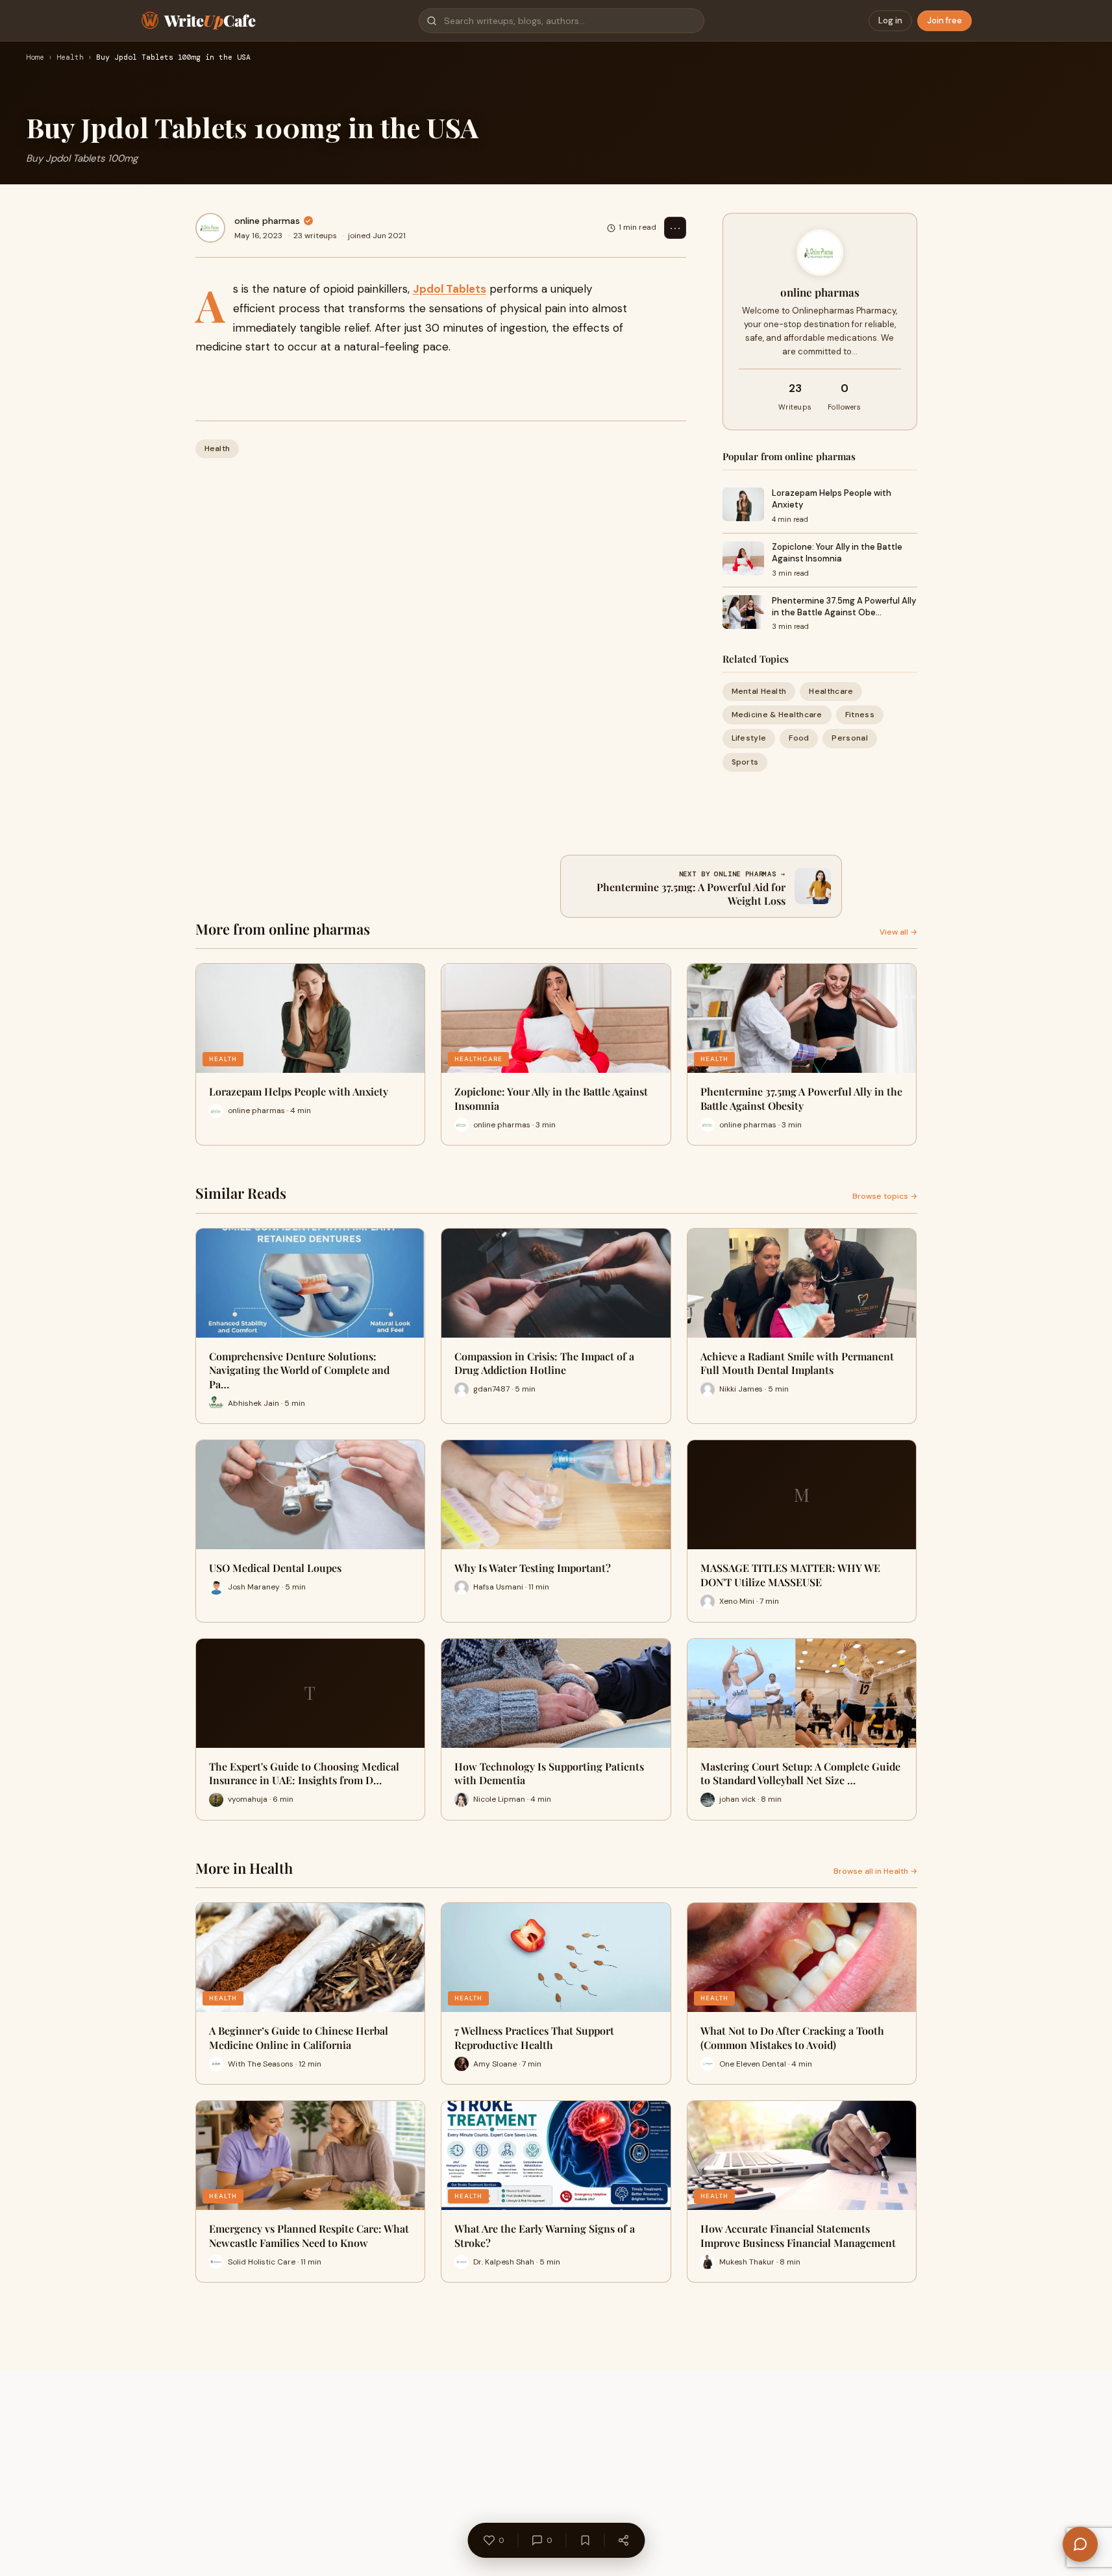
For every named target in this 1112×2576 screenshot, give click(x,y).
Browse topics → (885, 1196)
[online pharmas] (210, 228)
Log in (890, 20)
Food (799, 738)
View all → (898, 932)
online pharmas (267, 221)
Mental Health (759, 691)
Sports (745, 762)
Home (35, 58)
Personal (849, 738)
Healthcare (831, 691)
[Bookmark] (585, 2540)
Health (70, 58)
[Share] (623, 2540)
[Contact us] (1080, 2544)
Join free (945, 20)
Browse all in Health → (875, 1871)
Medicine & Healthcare (777, 715)
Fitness (860, 715)
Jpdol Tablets (450, 289)
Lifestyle (749, 738)
